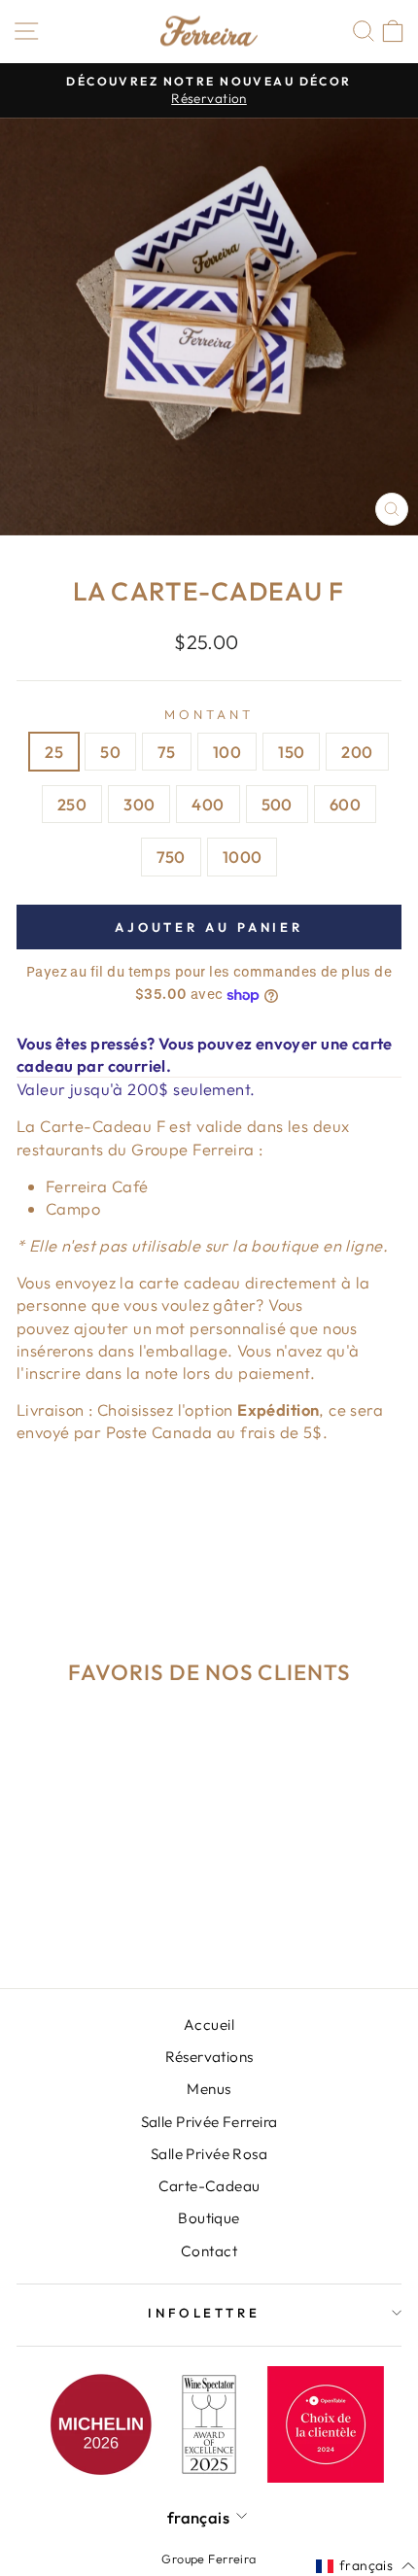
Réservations (209, 2057)
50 (110, 752)
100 (227, 752)
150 (291, 752)
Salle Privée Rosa (209, 2154)
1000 (243, 857)
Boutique (209, 2218)
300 (139, 804)
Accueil (209, 2025)
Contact (209, 2251)
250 (72, 804)
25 (54, 752)
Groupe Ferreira (209, 2559)
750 (171, 857)
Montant (209, 714)
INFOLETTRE (205, 2313)
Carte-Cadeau (209, 2186)
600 (345, 804)
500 (277, 804)
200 (357, 752)
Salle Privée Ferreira (209, 2122)
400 (208, 804)
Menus (209, 2089)
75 (167, 752)
